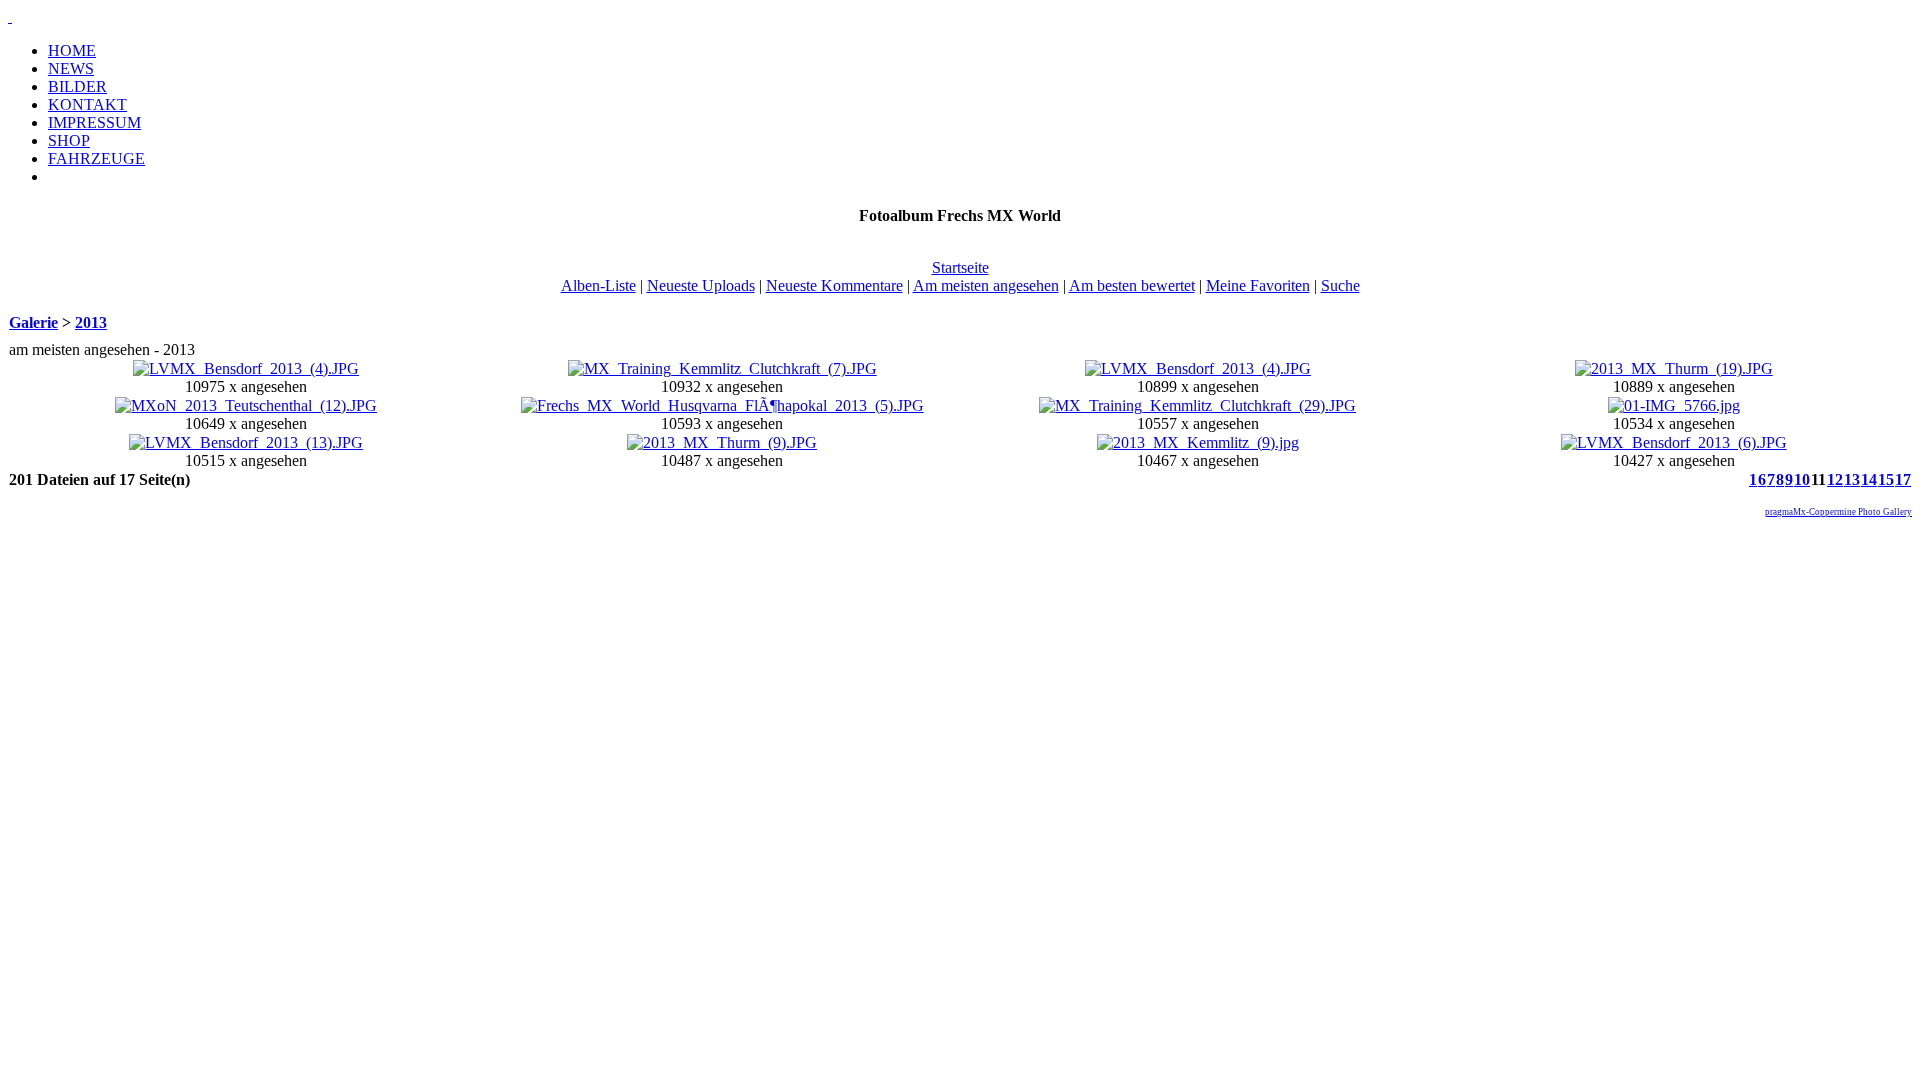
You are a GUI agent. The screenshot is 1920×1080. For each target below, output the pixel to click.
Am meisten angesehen (986, 285)
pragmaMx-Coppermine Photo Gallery (1838, 512)
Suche (1340, 285)
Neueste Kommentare (834, 285)
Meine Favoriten (1258, 285)
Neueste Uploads (701, 285)
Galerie (33, 322)
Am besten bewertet (1132, 285)
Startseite (960, 267)
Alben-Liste (598, 285)
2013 (91, 322)
